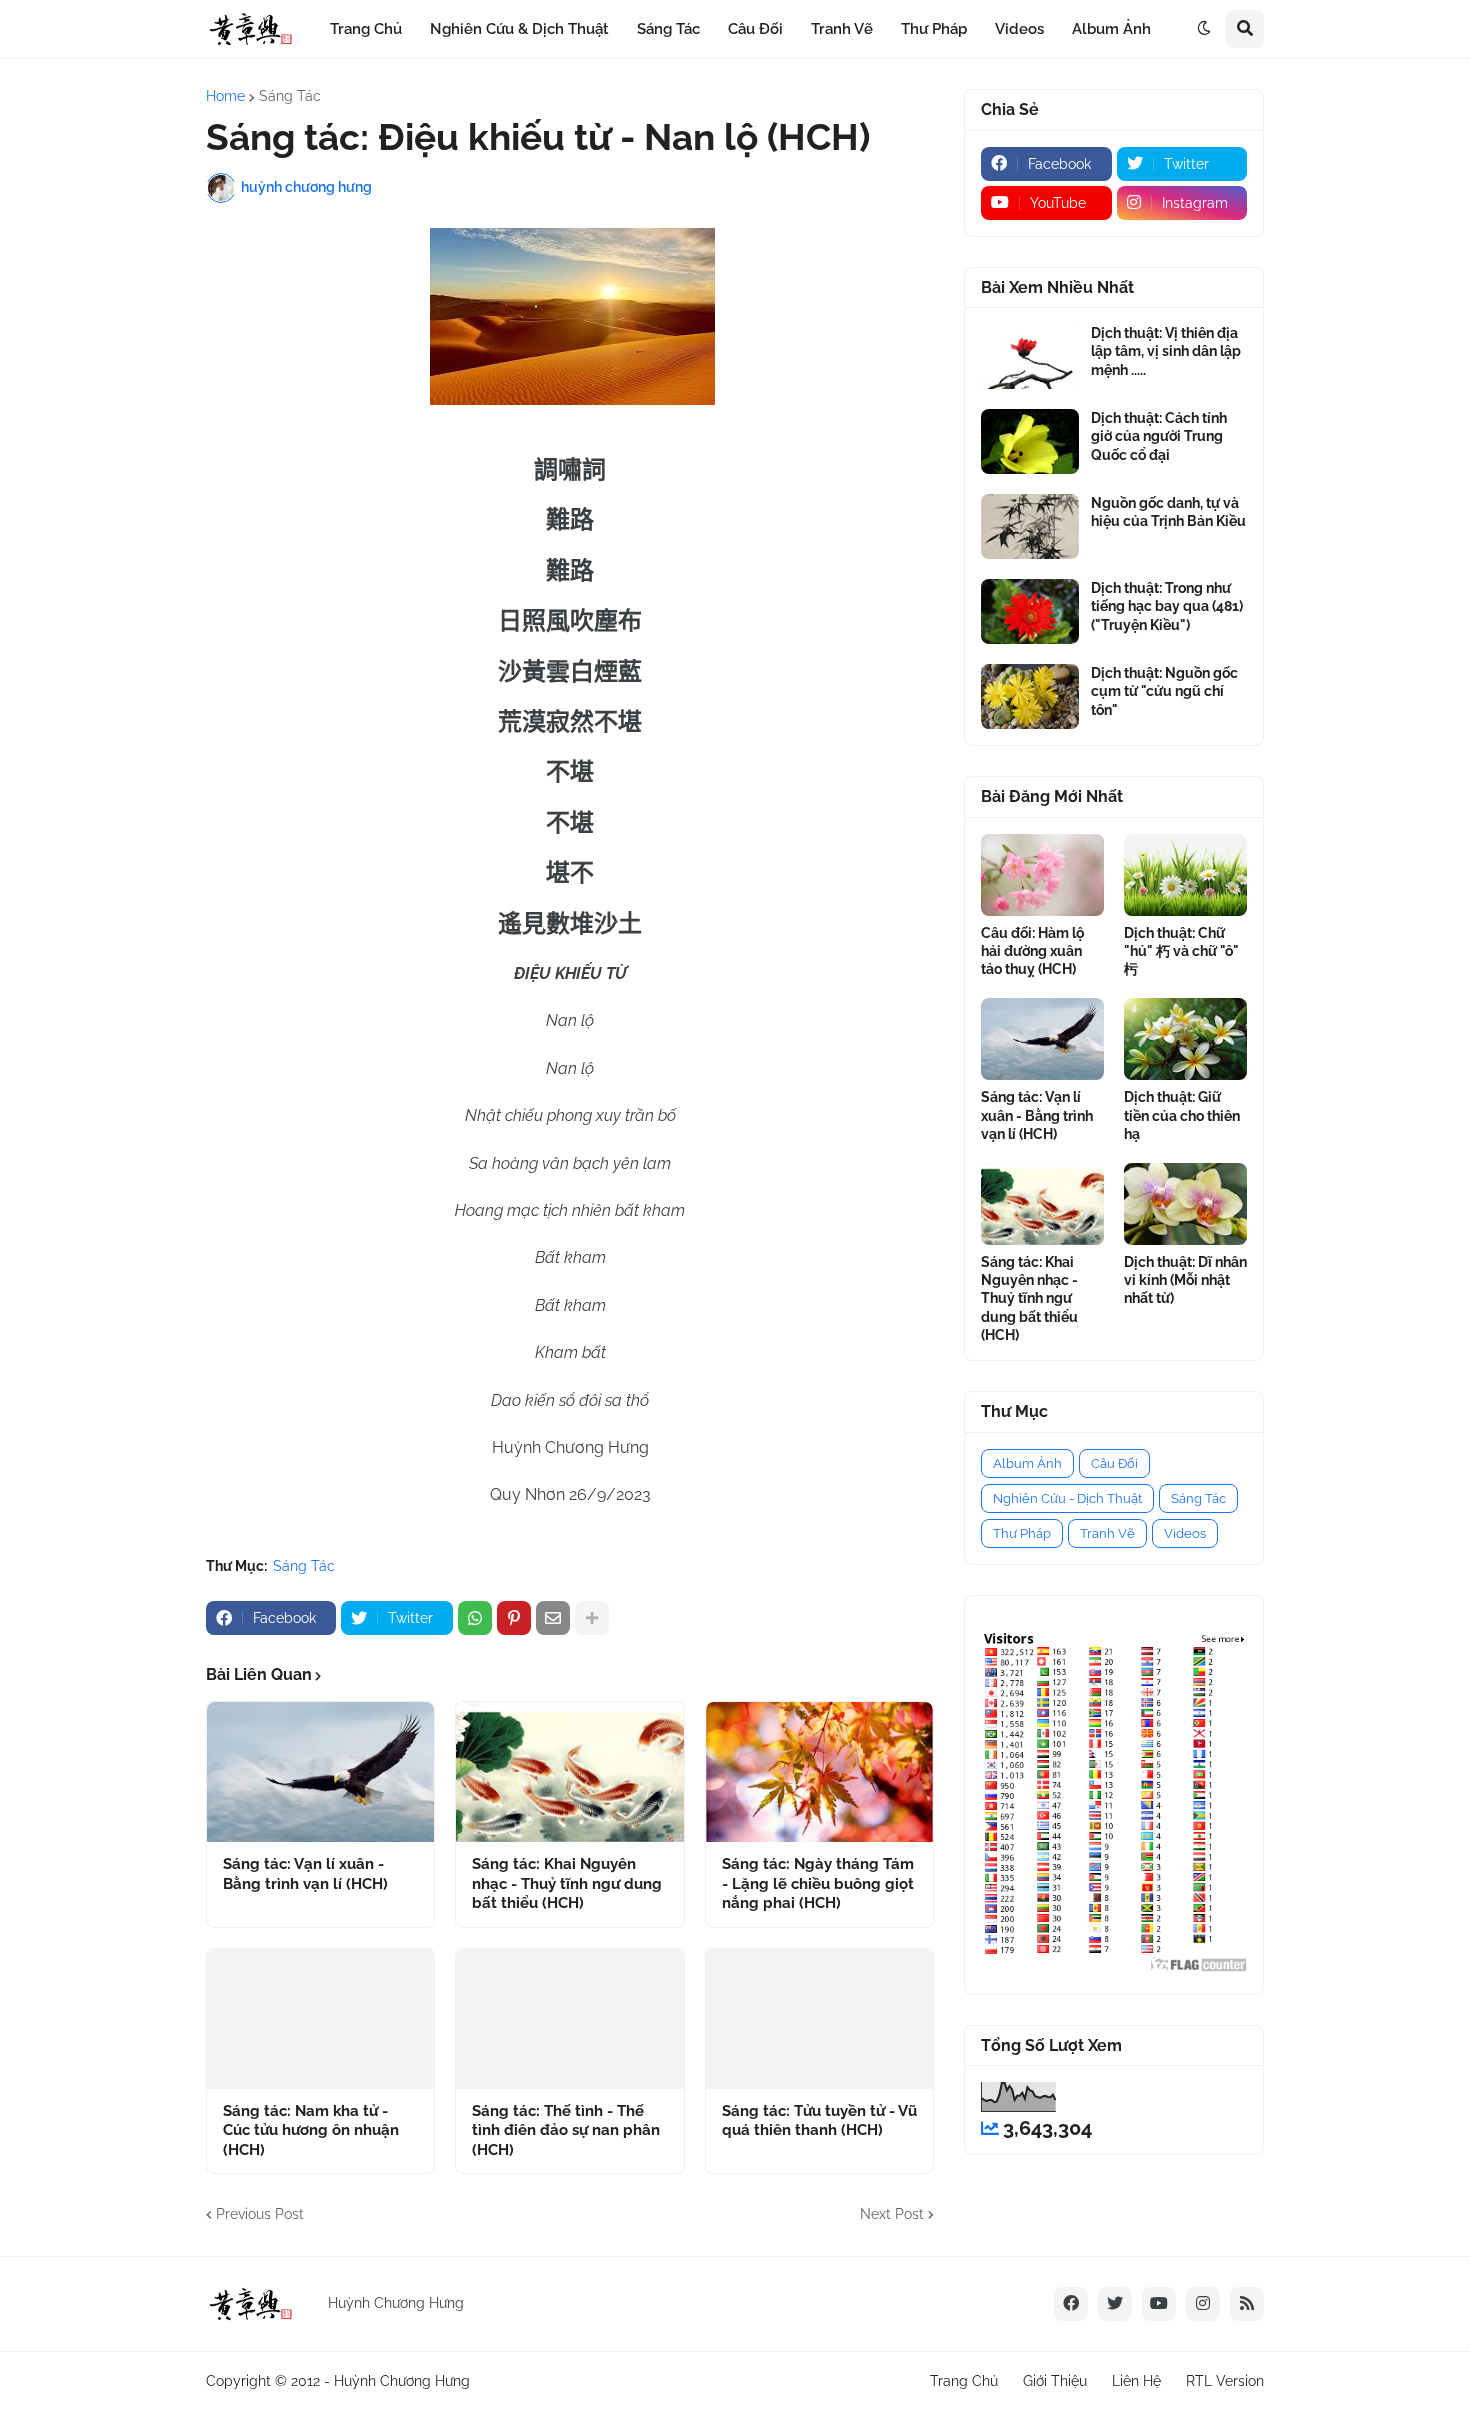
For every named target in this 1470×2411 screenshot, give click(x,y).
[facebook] (1071, 2304)
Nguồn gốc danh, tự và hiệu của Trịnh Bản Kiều (1168, 512)
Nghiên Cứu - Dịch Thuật (1067, 1498)
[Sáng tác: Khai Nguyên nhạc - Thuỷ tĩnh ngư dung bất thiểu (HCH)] (569, 1772)
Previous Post (260, 2214)
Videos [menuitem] (1019, 29)
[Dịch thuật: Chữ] (1185, 875)
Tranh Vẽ (1107, 1533)
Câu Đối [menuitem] (755, 29)
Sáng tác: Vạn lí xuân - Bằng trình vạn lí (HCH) (305, 1874)
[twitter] (1115, 2304)
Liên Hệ (1136, 2381)
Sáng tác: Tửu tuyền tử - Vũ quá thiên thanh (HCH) (819, 2121)
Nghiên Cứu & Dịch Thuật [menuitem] (519, 29)
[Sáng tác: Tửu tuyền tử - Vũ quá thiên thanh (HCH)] (819, 2019)
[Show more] (592, 1618)
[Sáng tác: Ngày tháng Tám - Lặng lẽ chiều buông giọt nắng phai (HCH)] (819, 1772)
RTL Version (1225, 2381)
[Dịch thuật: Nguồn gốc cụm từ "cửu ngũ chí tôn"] (1030, 696)
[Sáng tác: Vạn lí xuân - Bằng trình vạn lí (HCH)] (320, 1772)
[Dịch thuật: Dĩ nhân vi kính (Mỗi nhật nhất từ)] (1185, 1204)
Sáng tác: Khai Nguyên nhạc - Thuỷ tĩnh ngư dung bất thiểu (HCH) (567, 1883)
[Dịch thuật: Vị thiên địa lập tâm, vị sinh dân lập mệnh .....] (1030, 356)
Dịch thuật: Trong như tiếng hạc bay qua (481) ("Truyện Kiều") (1167, 606)
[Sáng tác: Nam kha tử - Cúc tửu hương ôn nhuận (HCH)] (320, 2019)
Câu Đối (1114, 1463)
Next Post (892, 2214)
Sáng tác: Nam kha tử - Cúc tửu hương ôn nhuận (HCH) (311, 2130)
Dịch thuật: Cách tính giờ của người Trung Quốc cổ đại (1159, 436)
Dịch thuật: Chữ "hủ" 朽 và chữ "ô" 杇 (1181, 951)
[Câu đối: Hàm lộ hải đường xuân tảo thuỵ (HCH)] (1042, 875)
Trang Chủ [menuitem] (366, 29)
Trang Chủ (964, 2381)
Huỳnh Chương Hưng (402, 2381)
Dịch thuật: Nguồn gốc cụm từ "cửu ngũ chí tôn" (1164, 691)
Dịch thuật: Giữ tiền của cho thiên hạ (1182, 1115)
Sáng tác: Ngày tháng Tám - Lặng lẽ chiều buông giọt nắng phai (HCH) (818, 1883)
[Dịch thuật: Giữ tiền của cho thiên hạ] (1185, 1039)
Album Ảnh (1027, 1463)
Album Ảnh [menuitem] (1111, 29)
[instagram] (1203, 2304)
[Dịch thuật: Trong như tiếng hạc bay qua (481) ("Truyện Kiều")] (1030, 611)
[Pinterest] (514, 1618)
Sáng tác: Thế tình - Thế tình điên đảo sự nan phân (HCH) (566, 2130)
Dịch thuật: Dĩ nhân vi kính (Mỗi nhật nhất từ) (1185, 1280)
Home (225, 96)
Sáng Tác (290, 96)
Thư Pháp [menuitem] (934, 29)
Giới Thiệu (1055, 2381)
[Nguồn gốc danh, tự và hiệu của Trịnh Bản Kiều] (1030, 526)
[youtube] (1159, 2304)
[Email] (553, 1618)
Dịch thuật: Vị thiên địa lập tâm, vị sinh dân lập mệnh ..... (1166, 351)
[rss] (1247, 2304)
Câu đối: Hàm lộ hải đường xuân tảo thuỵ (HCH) (1032, 951)
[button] (1204, 29)
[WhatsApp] (475, 1618)
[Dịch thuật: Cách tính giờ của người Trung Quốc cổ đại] (1030, 441)
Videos (1185, 1533)
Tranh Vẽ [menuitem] (842, 29)
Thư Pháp (1022, 1533)
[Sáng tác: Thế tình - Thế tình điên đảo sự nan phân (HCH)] (569, 2019)
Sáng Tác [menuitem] (668, 29)
